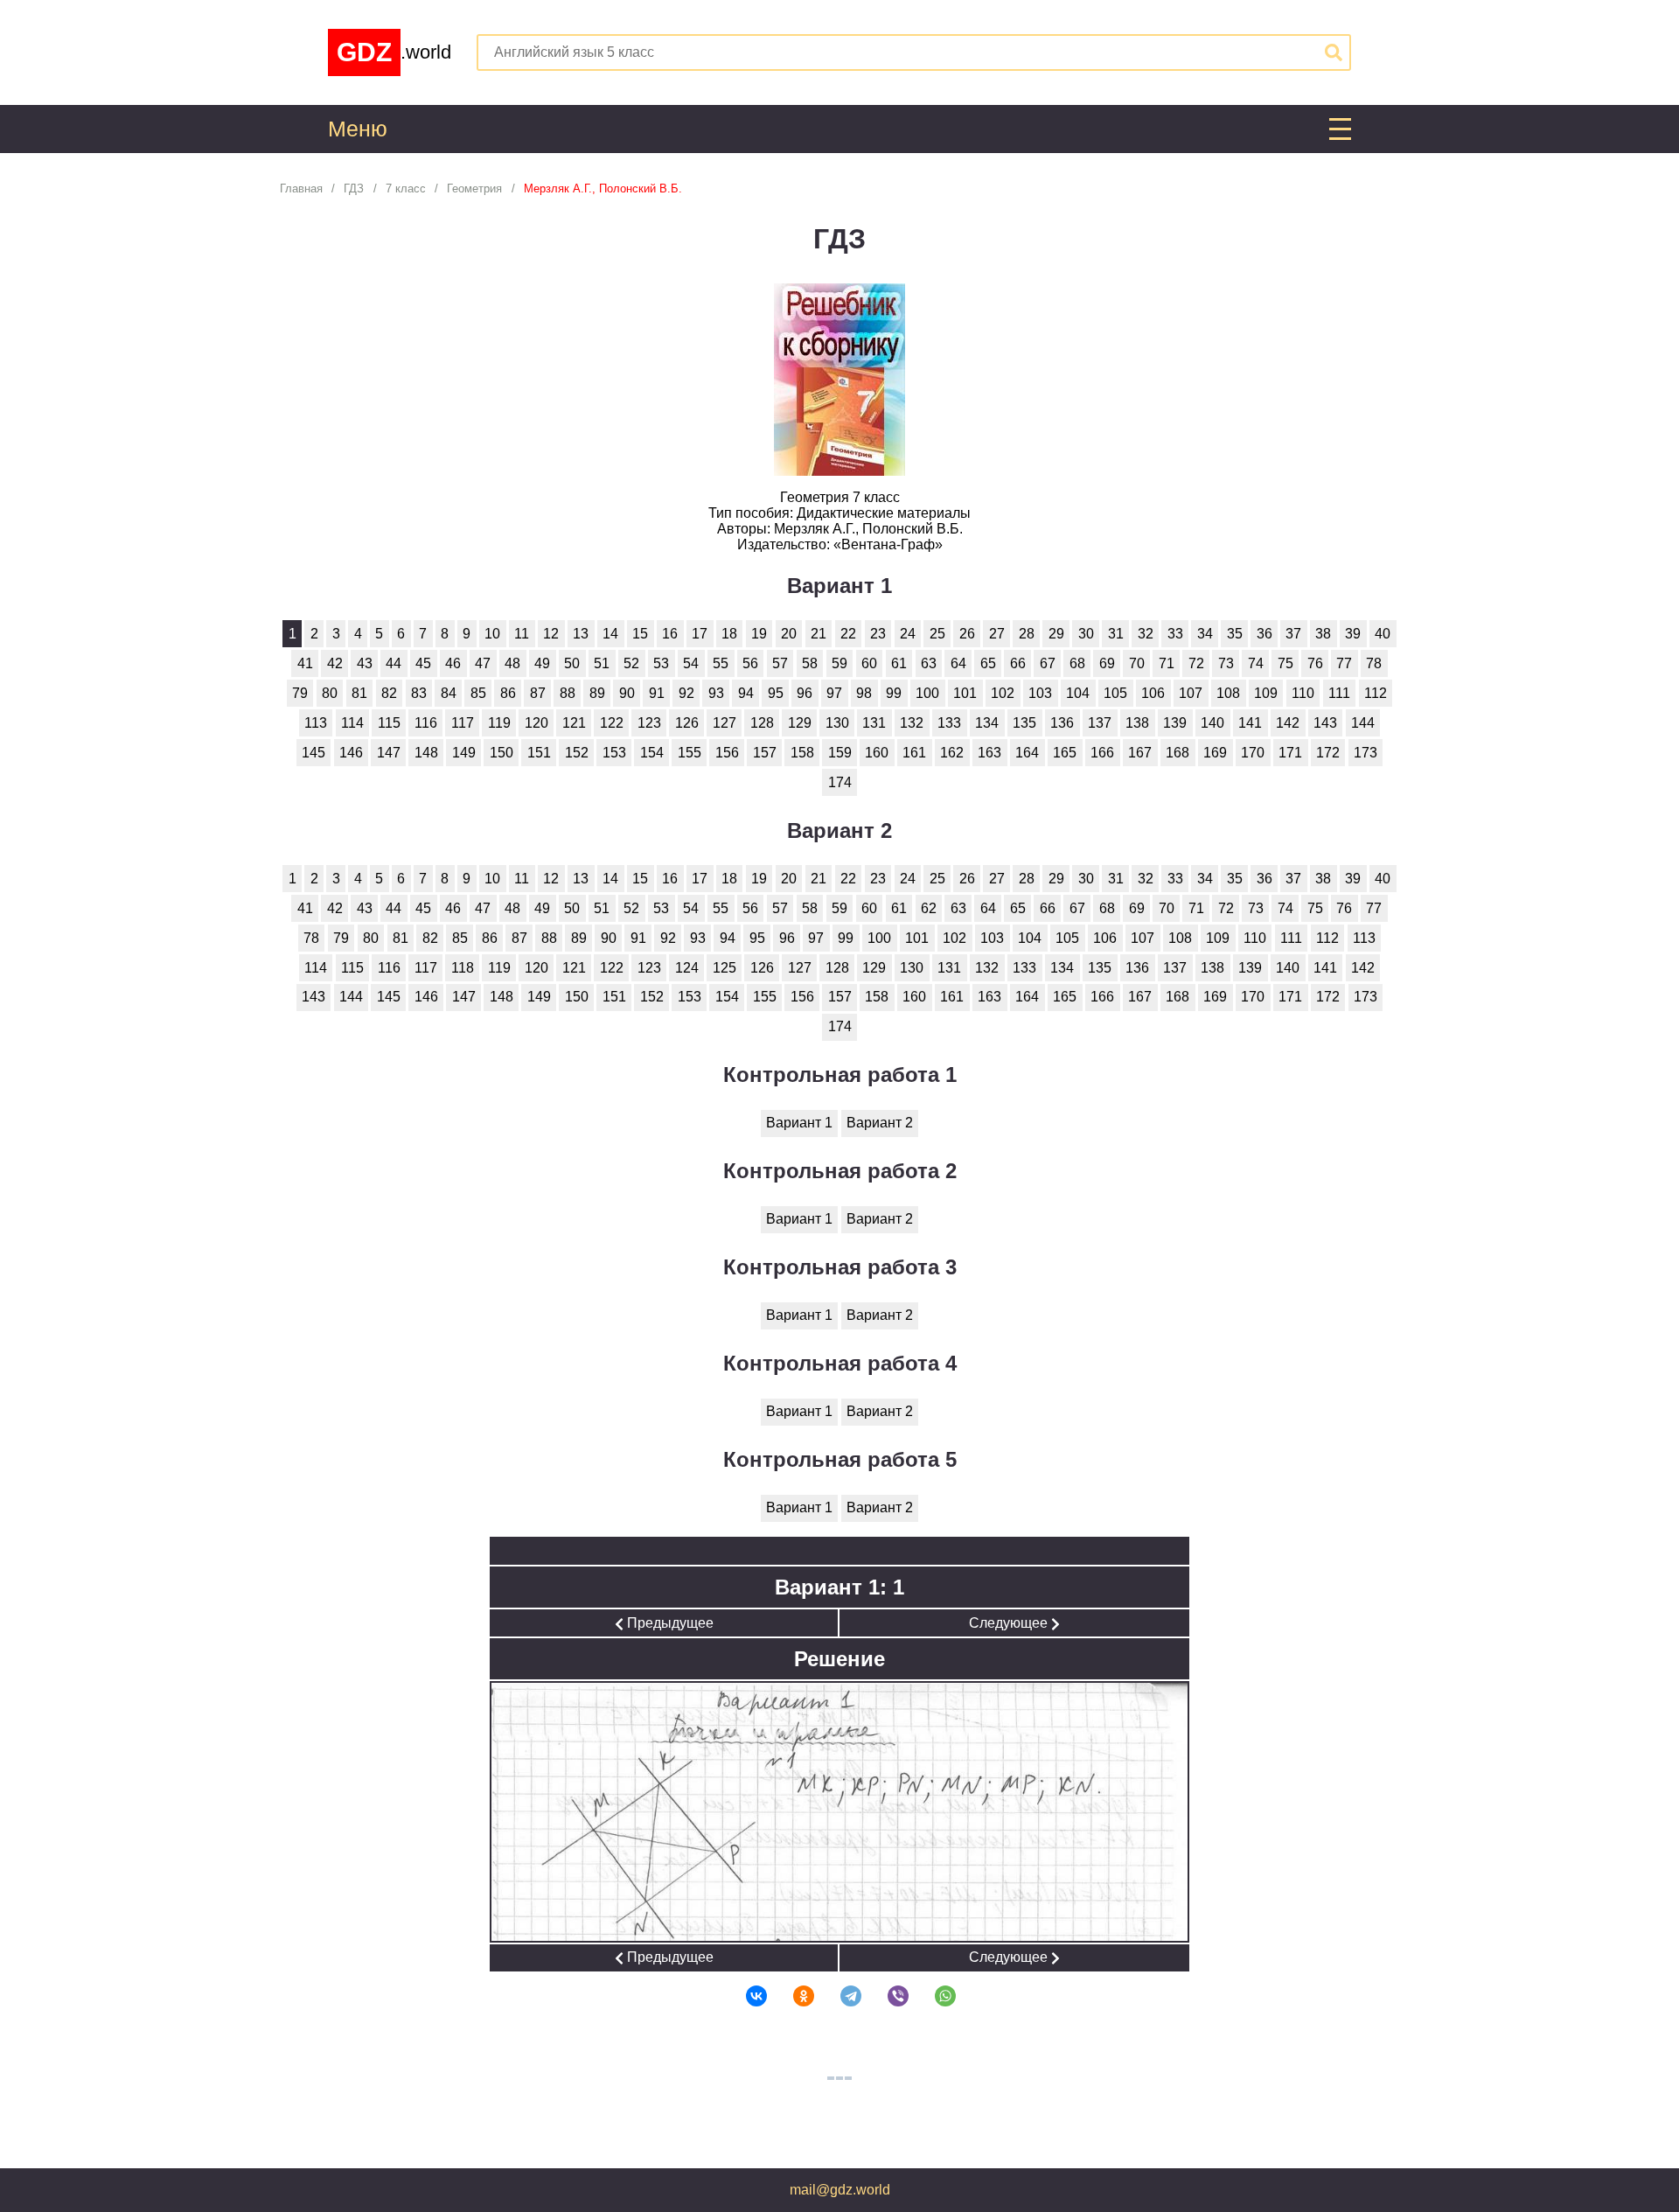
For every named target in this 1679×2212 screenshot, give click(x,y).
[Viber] (887, 1996)
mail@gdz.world (840, 2190)
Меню (358, 129)
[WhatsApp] (934, 1996)
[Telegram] (839, 1996)
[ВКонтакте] (745, 1996)
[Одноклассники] (792, 1996)
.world (394, 52)
